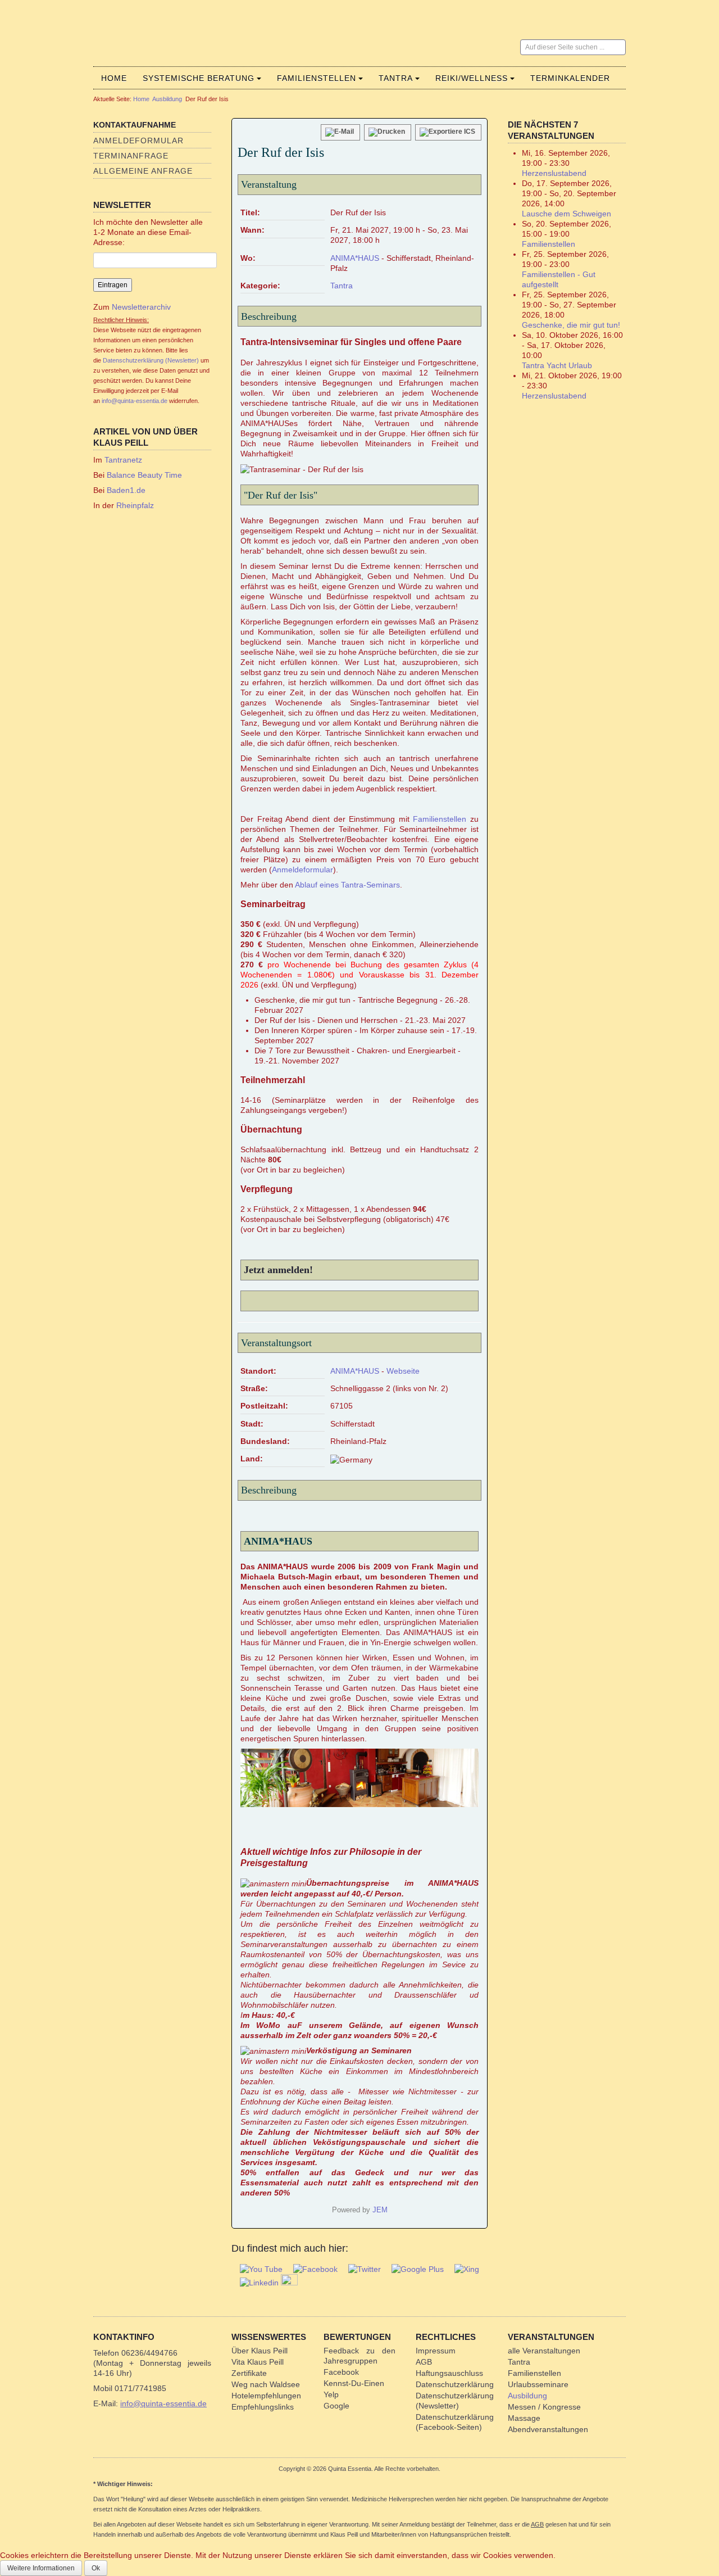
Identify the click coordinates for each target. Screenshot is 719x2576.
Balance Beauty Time (144, 475)
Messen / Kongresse (544, 2407)
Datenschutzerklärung (455, 2384)
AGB (424, 2362)
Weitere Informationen (41, 2568)
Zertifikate (249, 2373)
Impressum (436, 2351)
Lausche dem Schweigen (566, 214)
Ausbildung (167, 99)
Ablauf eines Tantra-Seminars (347, 885)
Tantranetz (123, 460)
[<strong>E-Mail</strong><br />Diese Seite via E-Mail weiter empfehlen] (340, 132)
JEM (380, 2210)
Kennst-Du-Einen (354, 2383)
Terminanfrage (131, 156)
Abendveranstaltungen (548, 2429)
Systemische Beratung (199, 78)
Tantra (396, 78)
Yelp (331, 2394)
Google (336, 2406)
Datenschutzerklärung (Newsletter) (151, 360)
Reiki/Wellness (472, 78)
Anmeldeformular (138, 141)
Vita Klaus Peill (258, 2362)
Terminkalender (570, 78)
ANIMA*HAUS (355, 258)
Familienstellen (317, 78)
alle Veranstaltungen (544, 2351)
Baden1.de (126, 490)
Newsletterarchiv (140, 307)
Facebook (341, 2372)
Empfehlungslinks (263, 2407)
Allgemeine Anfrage (143, 171)
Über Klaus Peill (260, 2351)
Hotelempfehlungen (266, 2396)
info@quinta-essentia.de (135, 401)
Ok (96, 2568)
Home (114, 78)
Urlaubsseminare (538, 2384)
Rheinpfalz (135, 505)
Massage (524, 2418)
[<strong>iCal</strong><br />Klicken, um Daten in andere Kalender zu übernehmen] (448, 132)
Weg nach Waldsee (266, 2384)
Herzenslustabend (554, 173)
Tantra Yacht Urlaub (557, 365)
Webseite (403, 1371)
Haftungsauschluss (449, 2373)
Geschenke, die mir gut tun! (571, 325)
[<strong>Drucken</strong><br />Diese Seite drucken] (388, 132)
